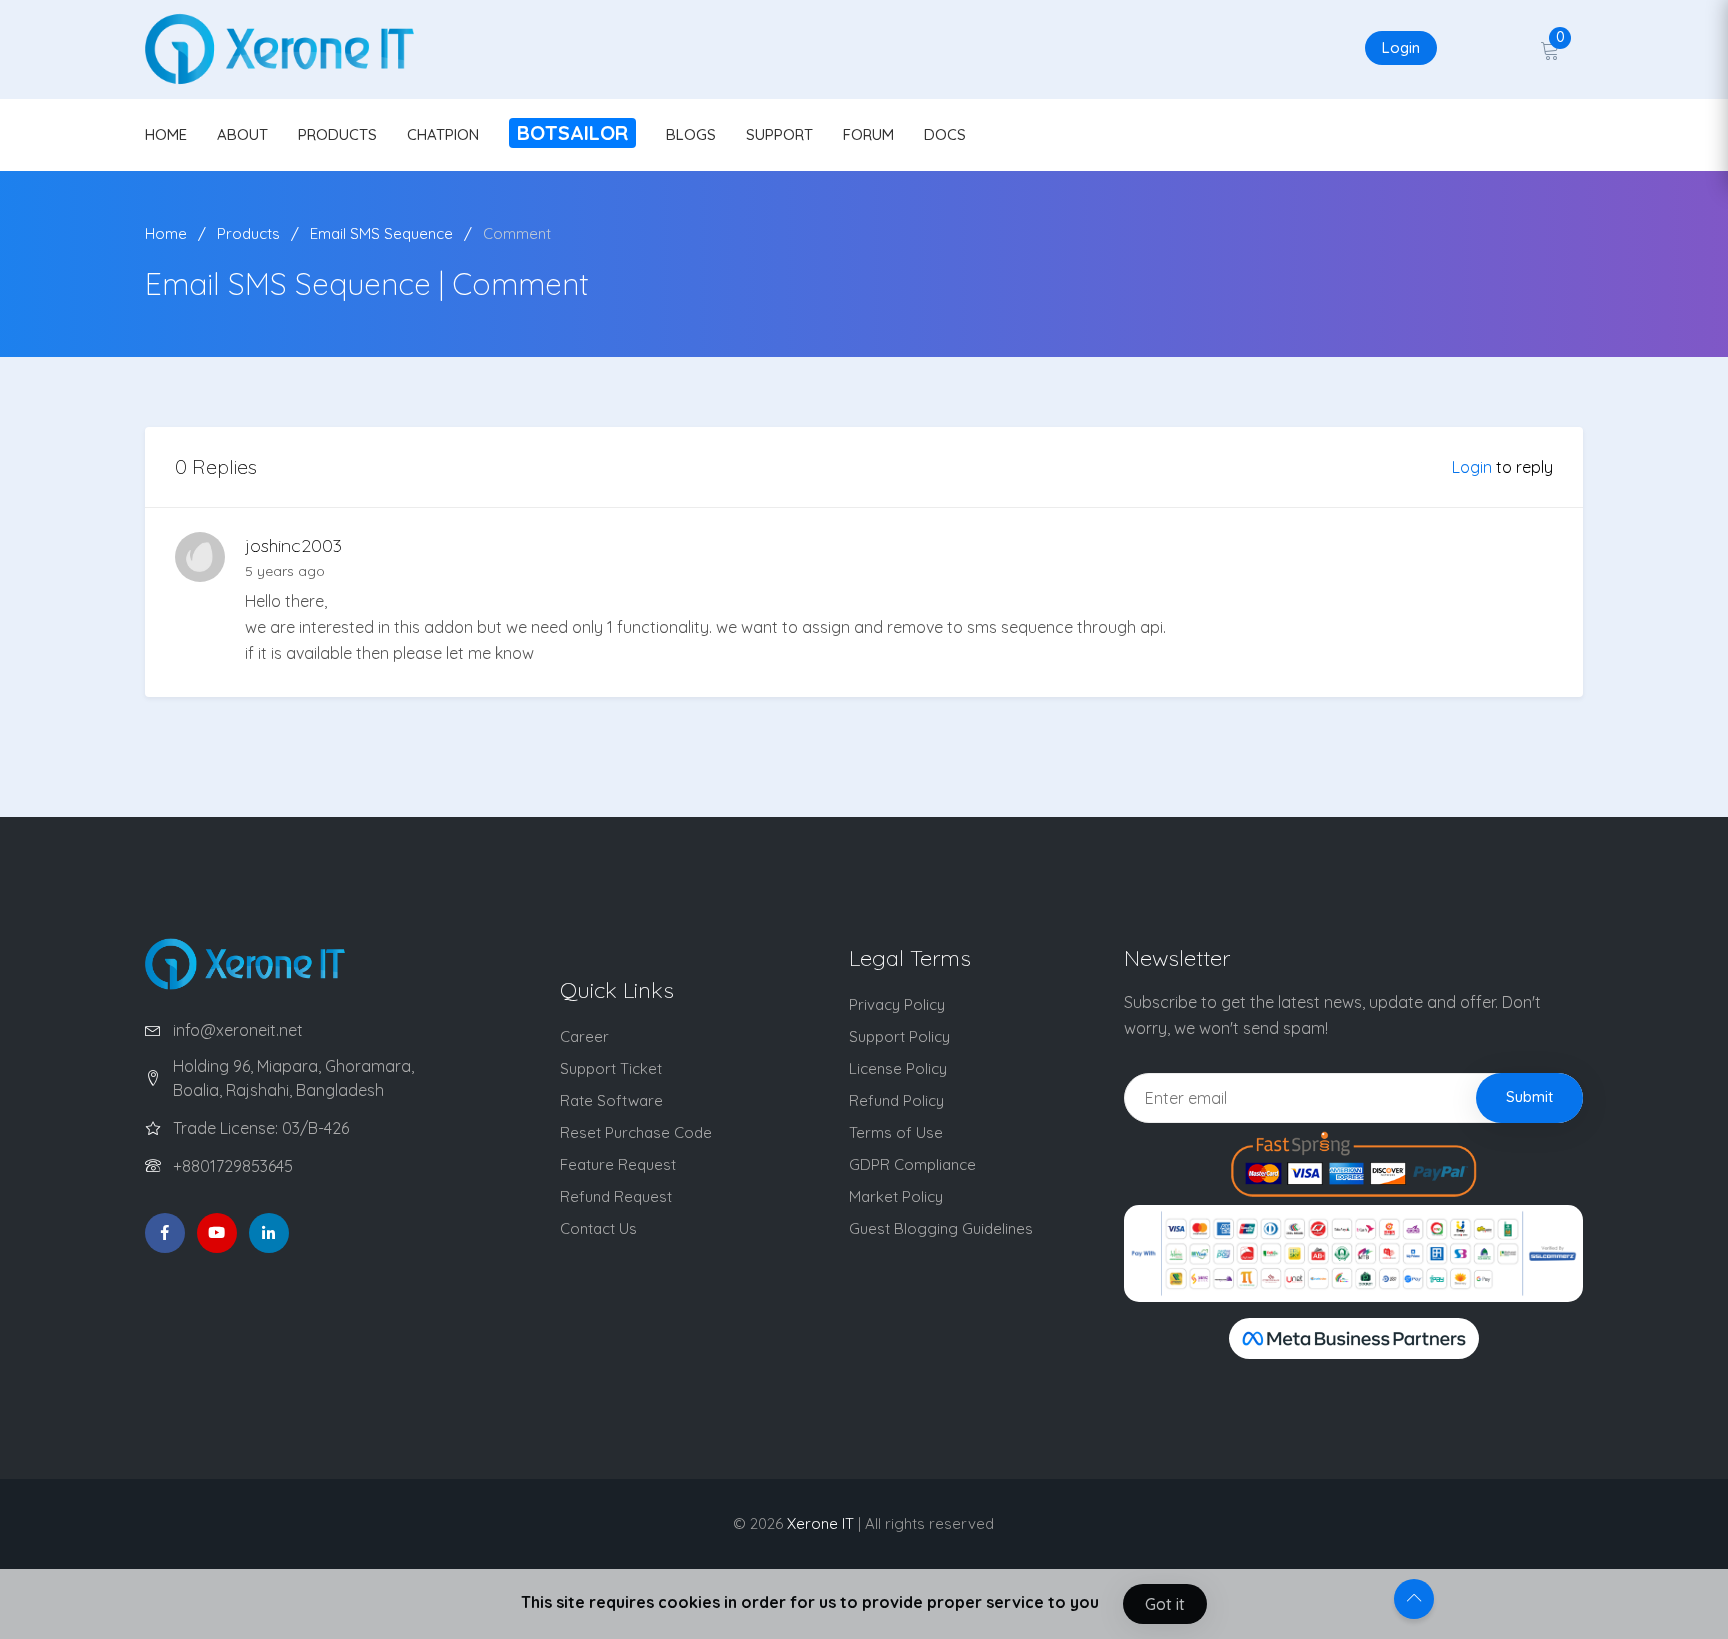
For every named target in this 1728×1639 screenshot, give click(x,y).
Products (248, 233)
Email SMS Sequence (381, 233)
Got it (1165, 1604)
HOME (166, 134)
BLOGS (691, 134)
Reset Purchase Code (636, 1132)
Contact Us (598, 1228)
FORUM (868, 134)
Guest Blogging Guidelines (941, 1228)
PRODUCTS (337, 134)
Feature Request (618, 1164)
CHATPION (443, 134)
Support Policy (899, 1036)
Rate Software (611, 1100)
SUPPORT (779, 134)
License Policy (898, 1068)
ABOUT (242, 134)
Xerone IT (820, 1523)
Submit (1529, 1096)
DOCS (945, 134)
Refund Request (616, 1196)
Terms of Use (896, 1132)
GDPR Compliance (912, 1164)
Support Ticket (611, 1068)
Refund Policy (896, 1100)
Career (584, 1036)
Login (1401, 47)
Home (166, 233)
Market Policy (896, 1196)
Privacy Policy (897, 1004)
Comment (517, 233)
